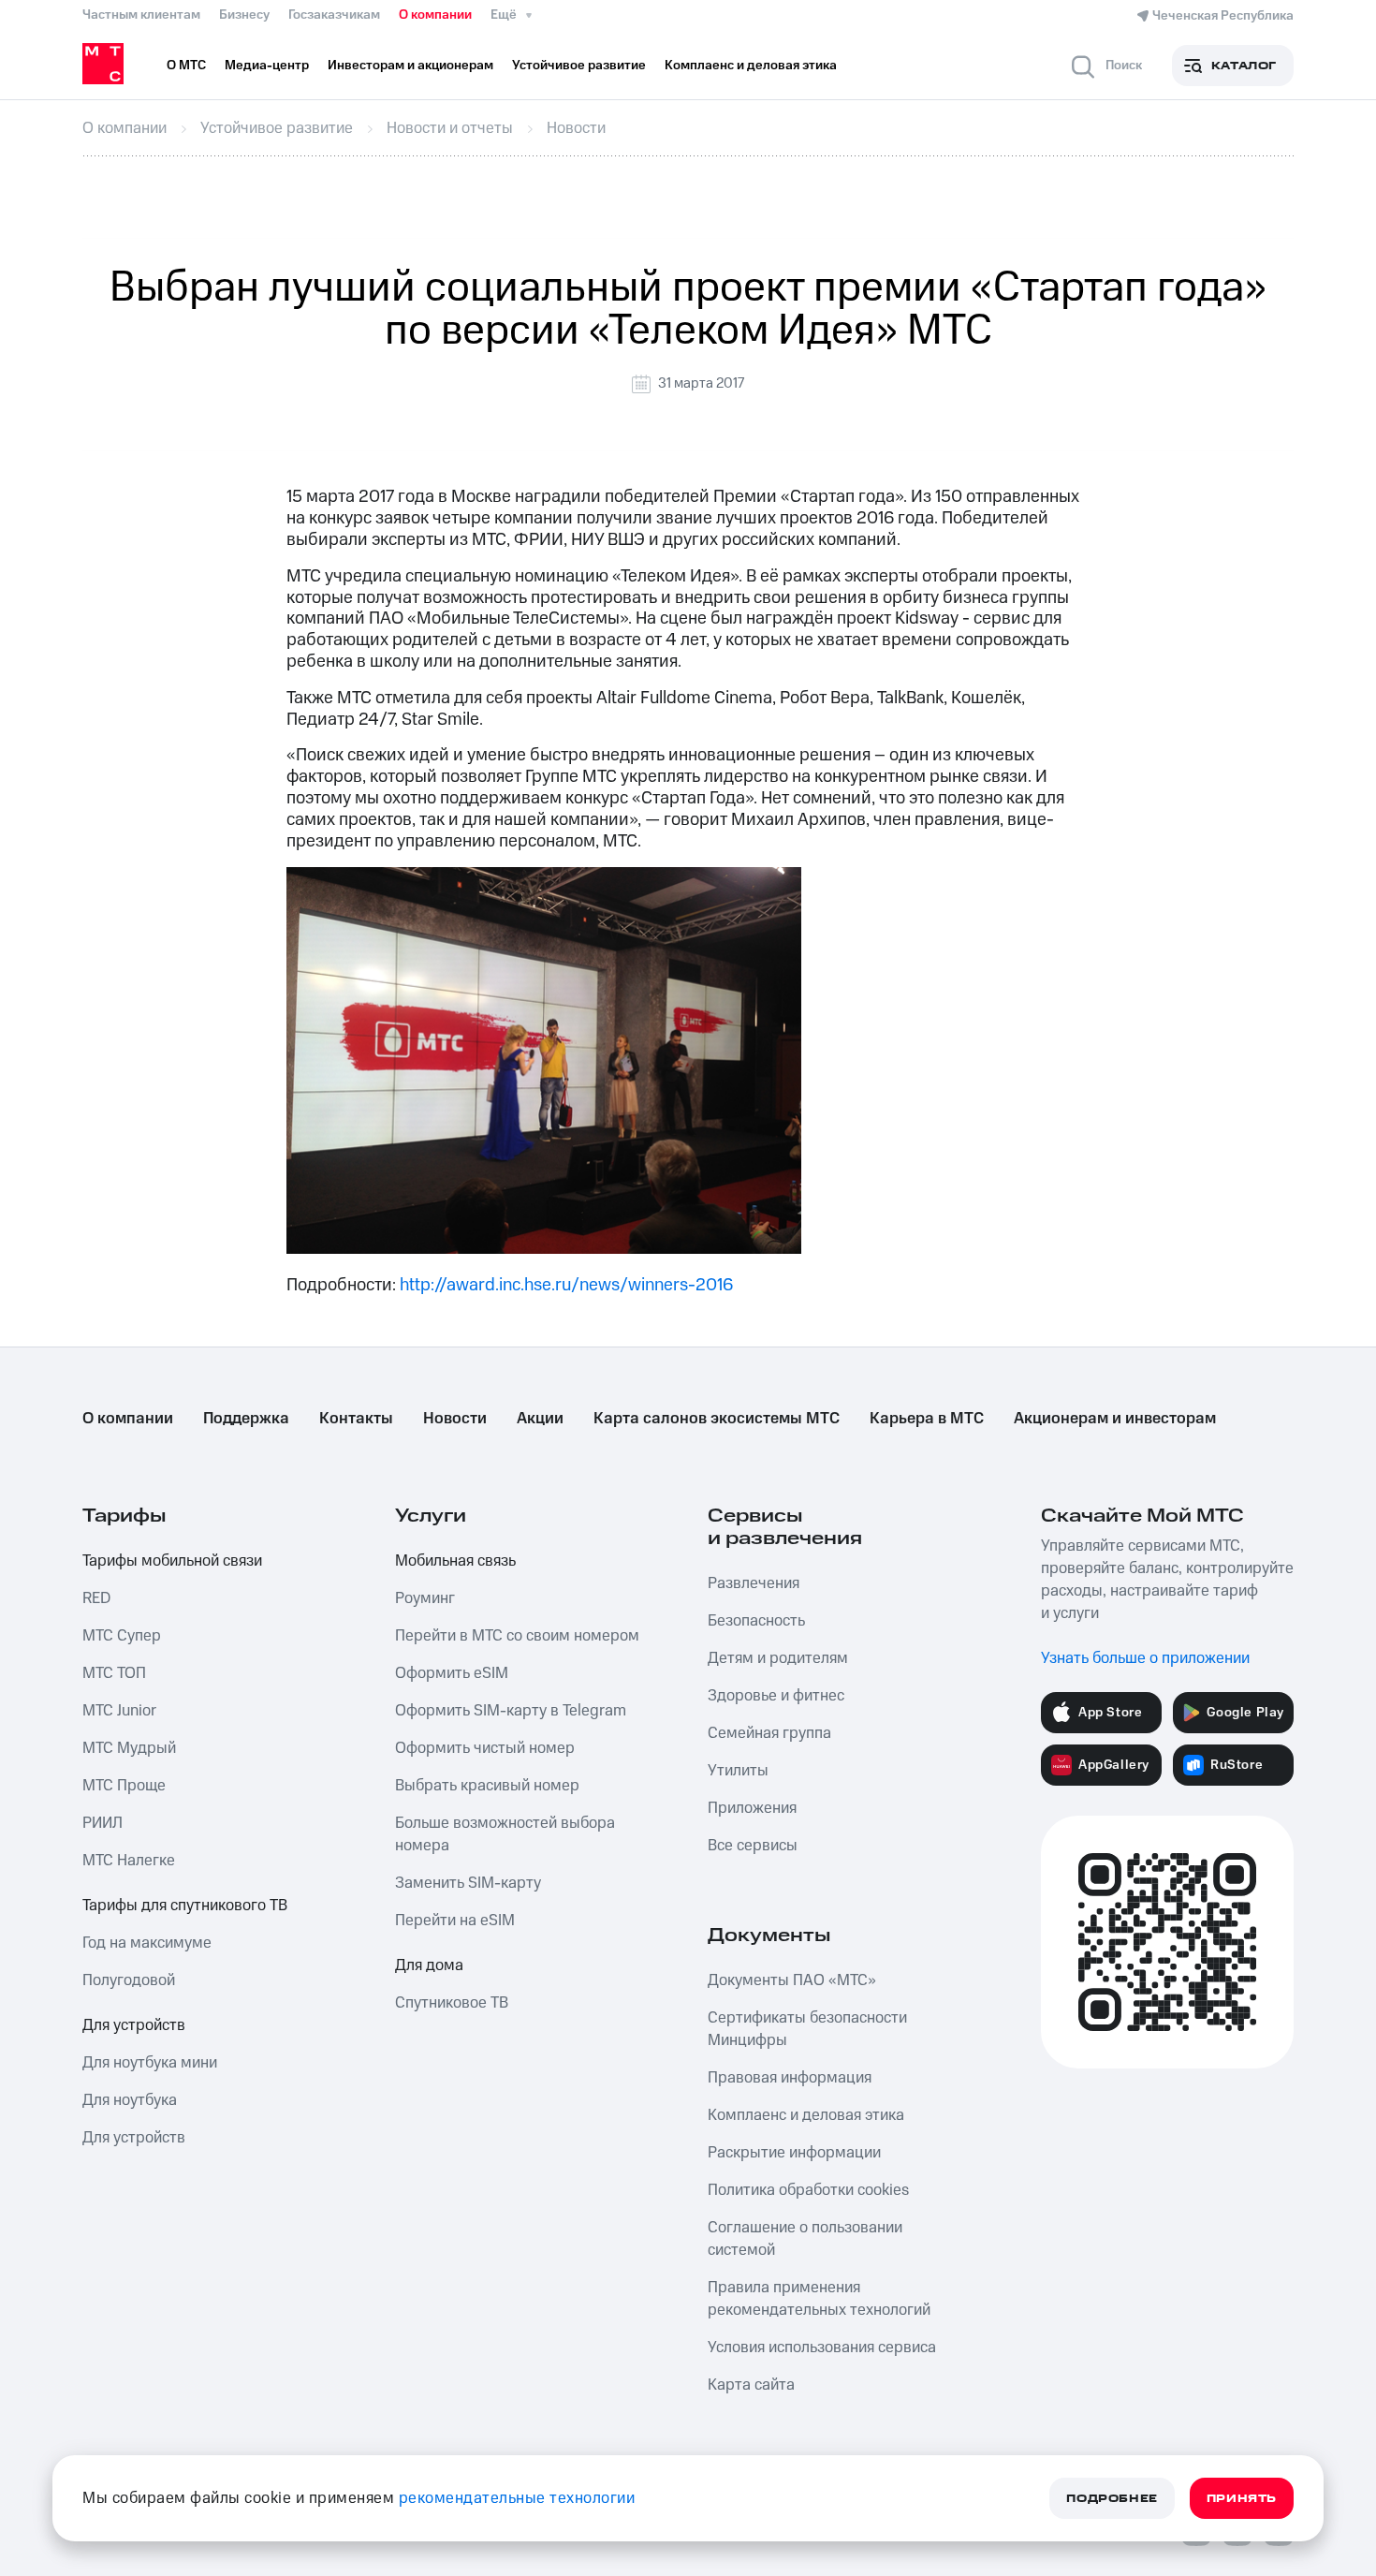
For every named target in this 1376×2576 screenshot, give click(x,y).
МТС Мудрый (129, 1748)
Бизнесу (244, 15)
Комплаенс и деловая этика (806, 2115)
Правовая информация (790, 2078)
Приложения (752, 1808)
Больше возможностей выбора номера (505, 1834)
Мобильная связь (455, 1561)
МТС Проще (124, 1786)
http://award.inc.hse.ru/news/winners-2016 (566, 1285)
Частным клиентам (141, 15)
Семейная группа (769, 1733)
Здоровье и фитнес (776, 1696)
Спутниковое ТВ (452, 2003)
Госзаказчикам (334, 15)
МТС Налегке (129, 1861)
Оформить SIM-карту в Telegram (511, 1711)
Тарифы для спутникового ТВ (185, 1906)
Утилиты (738, 1771)
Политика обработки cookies (808, 2190)
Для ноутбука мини (150, 2063)
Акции (540, 1419)
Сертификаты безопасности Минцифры (807, 2029)
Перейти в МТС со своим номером (517, 1636)
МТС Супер (122, 1636)
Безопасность (756, 1621)
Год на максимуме (147, 1943)
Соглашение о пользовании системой (805, 2239)
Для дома (429, 1965)
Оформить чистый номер (485, 1748)
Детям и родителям (778, 1658)
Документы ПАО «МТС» (792, 1980)
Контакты (356, 1419)
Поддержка (246, 1419)
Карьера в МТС (927, 1419)
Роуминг (425, 1598)
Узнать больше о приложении (1145, 1658)
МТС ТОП (114, 1673)
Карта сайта (751, 2385)
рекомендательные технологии (517, 2498)
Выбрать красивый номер (487, 1786)
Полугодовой (129, 1980)
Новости (455, 1419)
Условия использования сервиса (822, 2348)
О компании (435, 15)
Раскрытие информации (794, 2153)
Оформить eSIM (452, 1673)
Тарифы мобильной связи (172, 1561)
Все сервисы (753, 1846)
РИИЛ (102, 1823)
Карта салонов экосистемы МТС (717, 1419)
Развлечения (754, 1583)
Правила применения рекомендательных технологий (819, 2299)
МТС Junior (119, 1711)
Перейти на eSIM (455, 1921)
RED (96, 1598)
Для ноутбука (130, 2100)
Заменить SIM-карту (468, 1883)
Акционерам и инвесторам (1115, 1419)
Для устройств (134, 2025)
